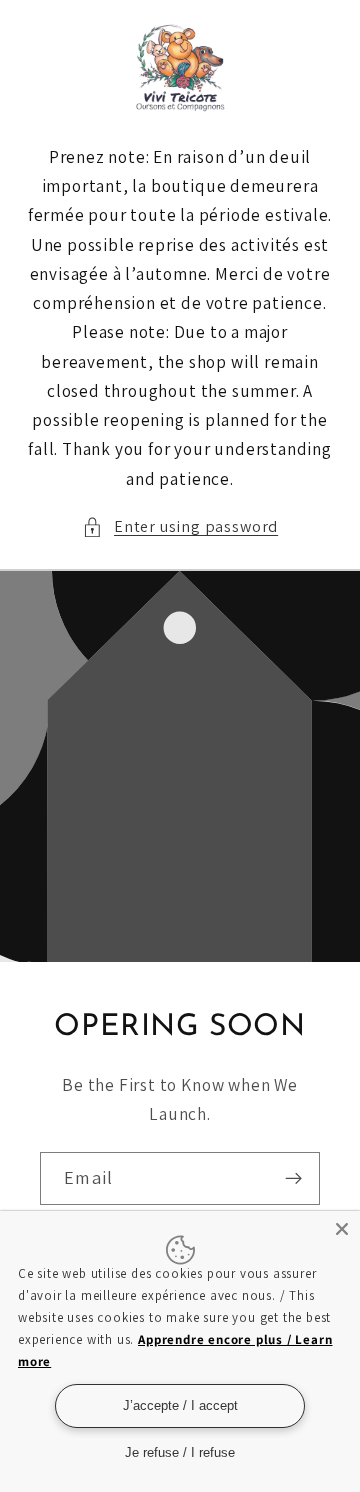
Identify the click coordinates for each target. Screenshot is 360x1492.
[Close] (342, 1229)
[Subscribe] (293, 1178)
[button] (180, 526)
